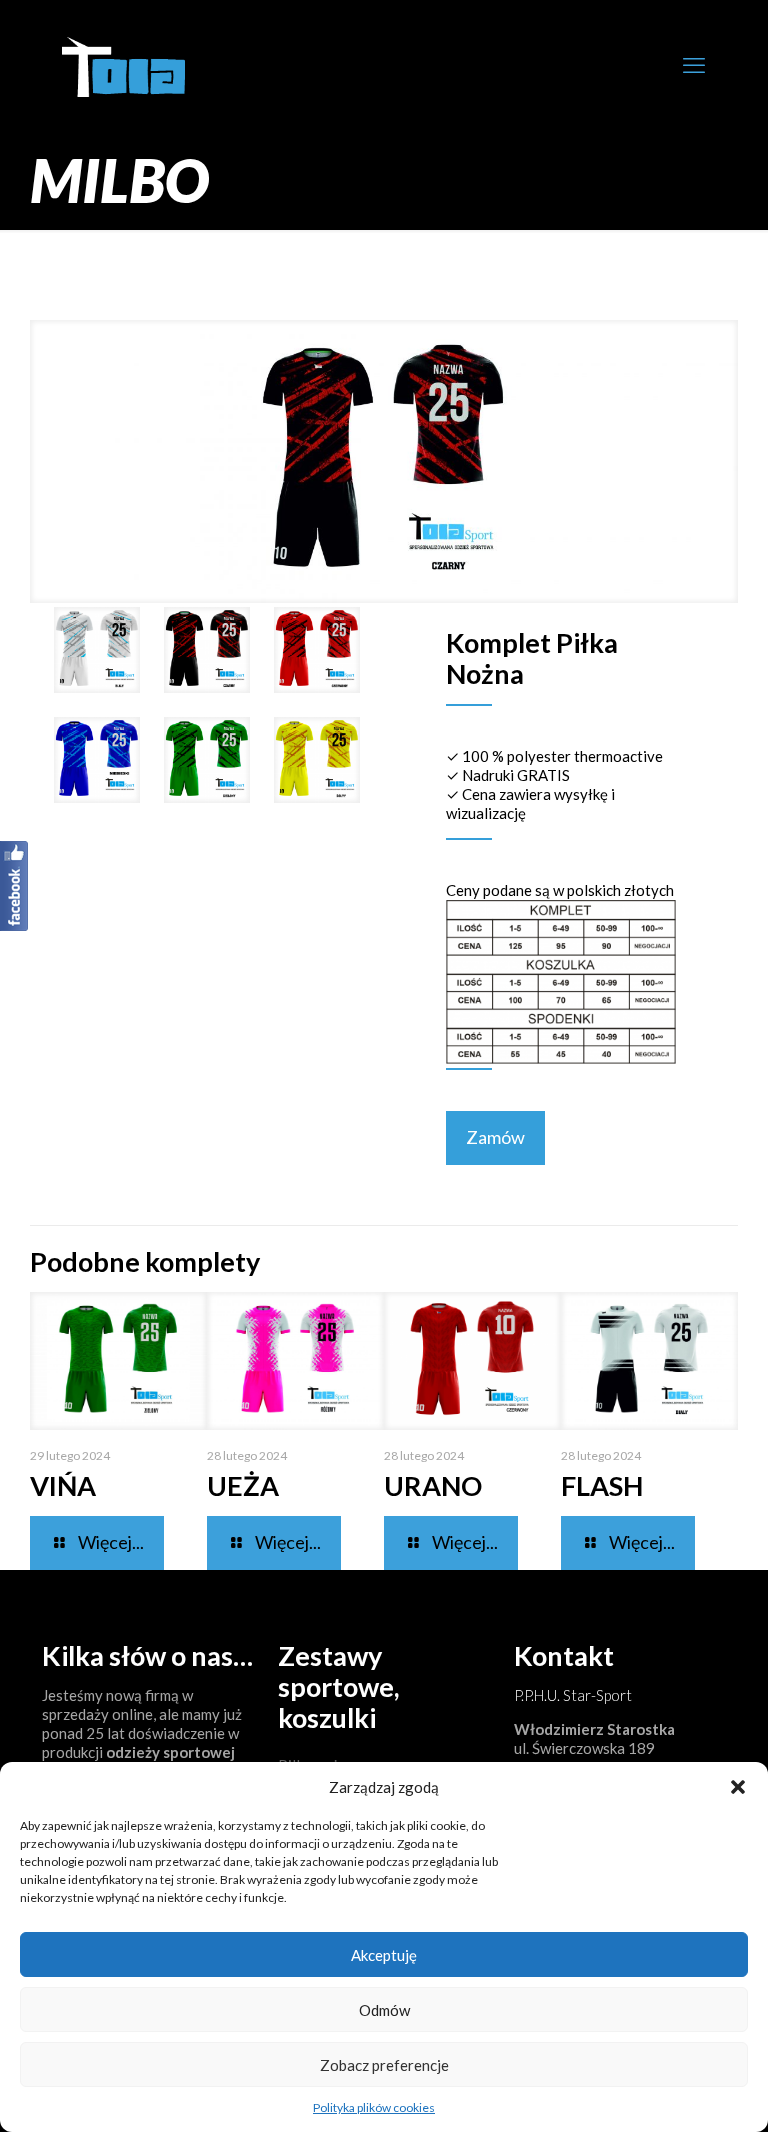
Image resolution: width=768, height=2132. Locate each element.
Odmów (384, 2010)
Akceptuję (384, 1955)
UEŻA (243, 1485)
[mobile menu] (694, 65)
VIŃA (63, 1485)
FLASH (602, 1485)
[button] (738, 1787)
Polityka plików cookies (374, 2107)
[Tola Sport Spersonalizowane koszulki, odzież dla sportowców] (123, 65)
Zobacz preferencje (384, 2065)
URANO (433, 1485)
